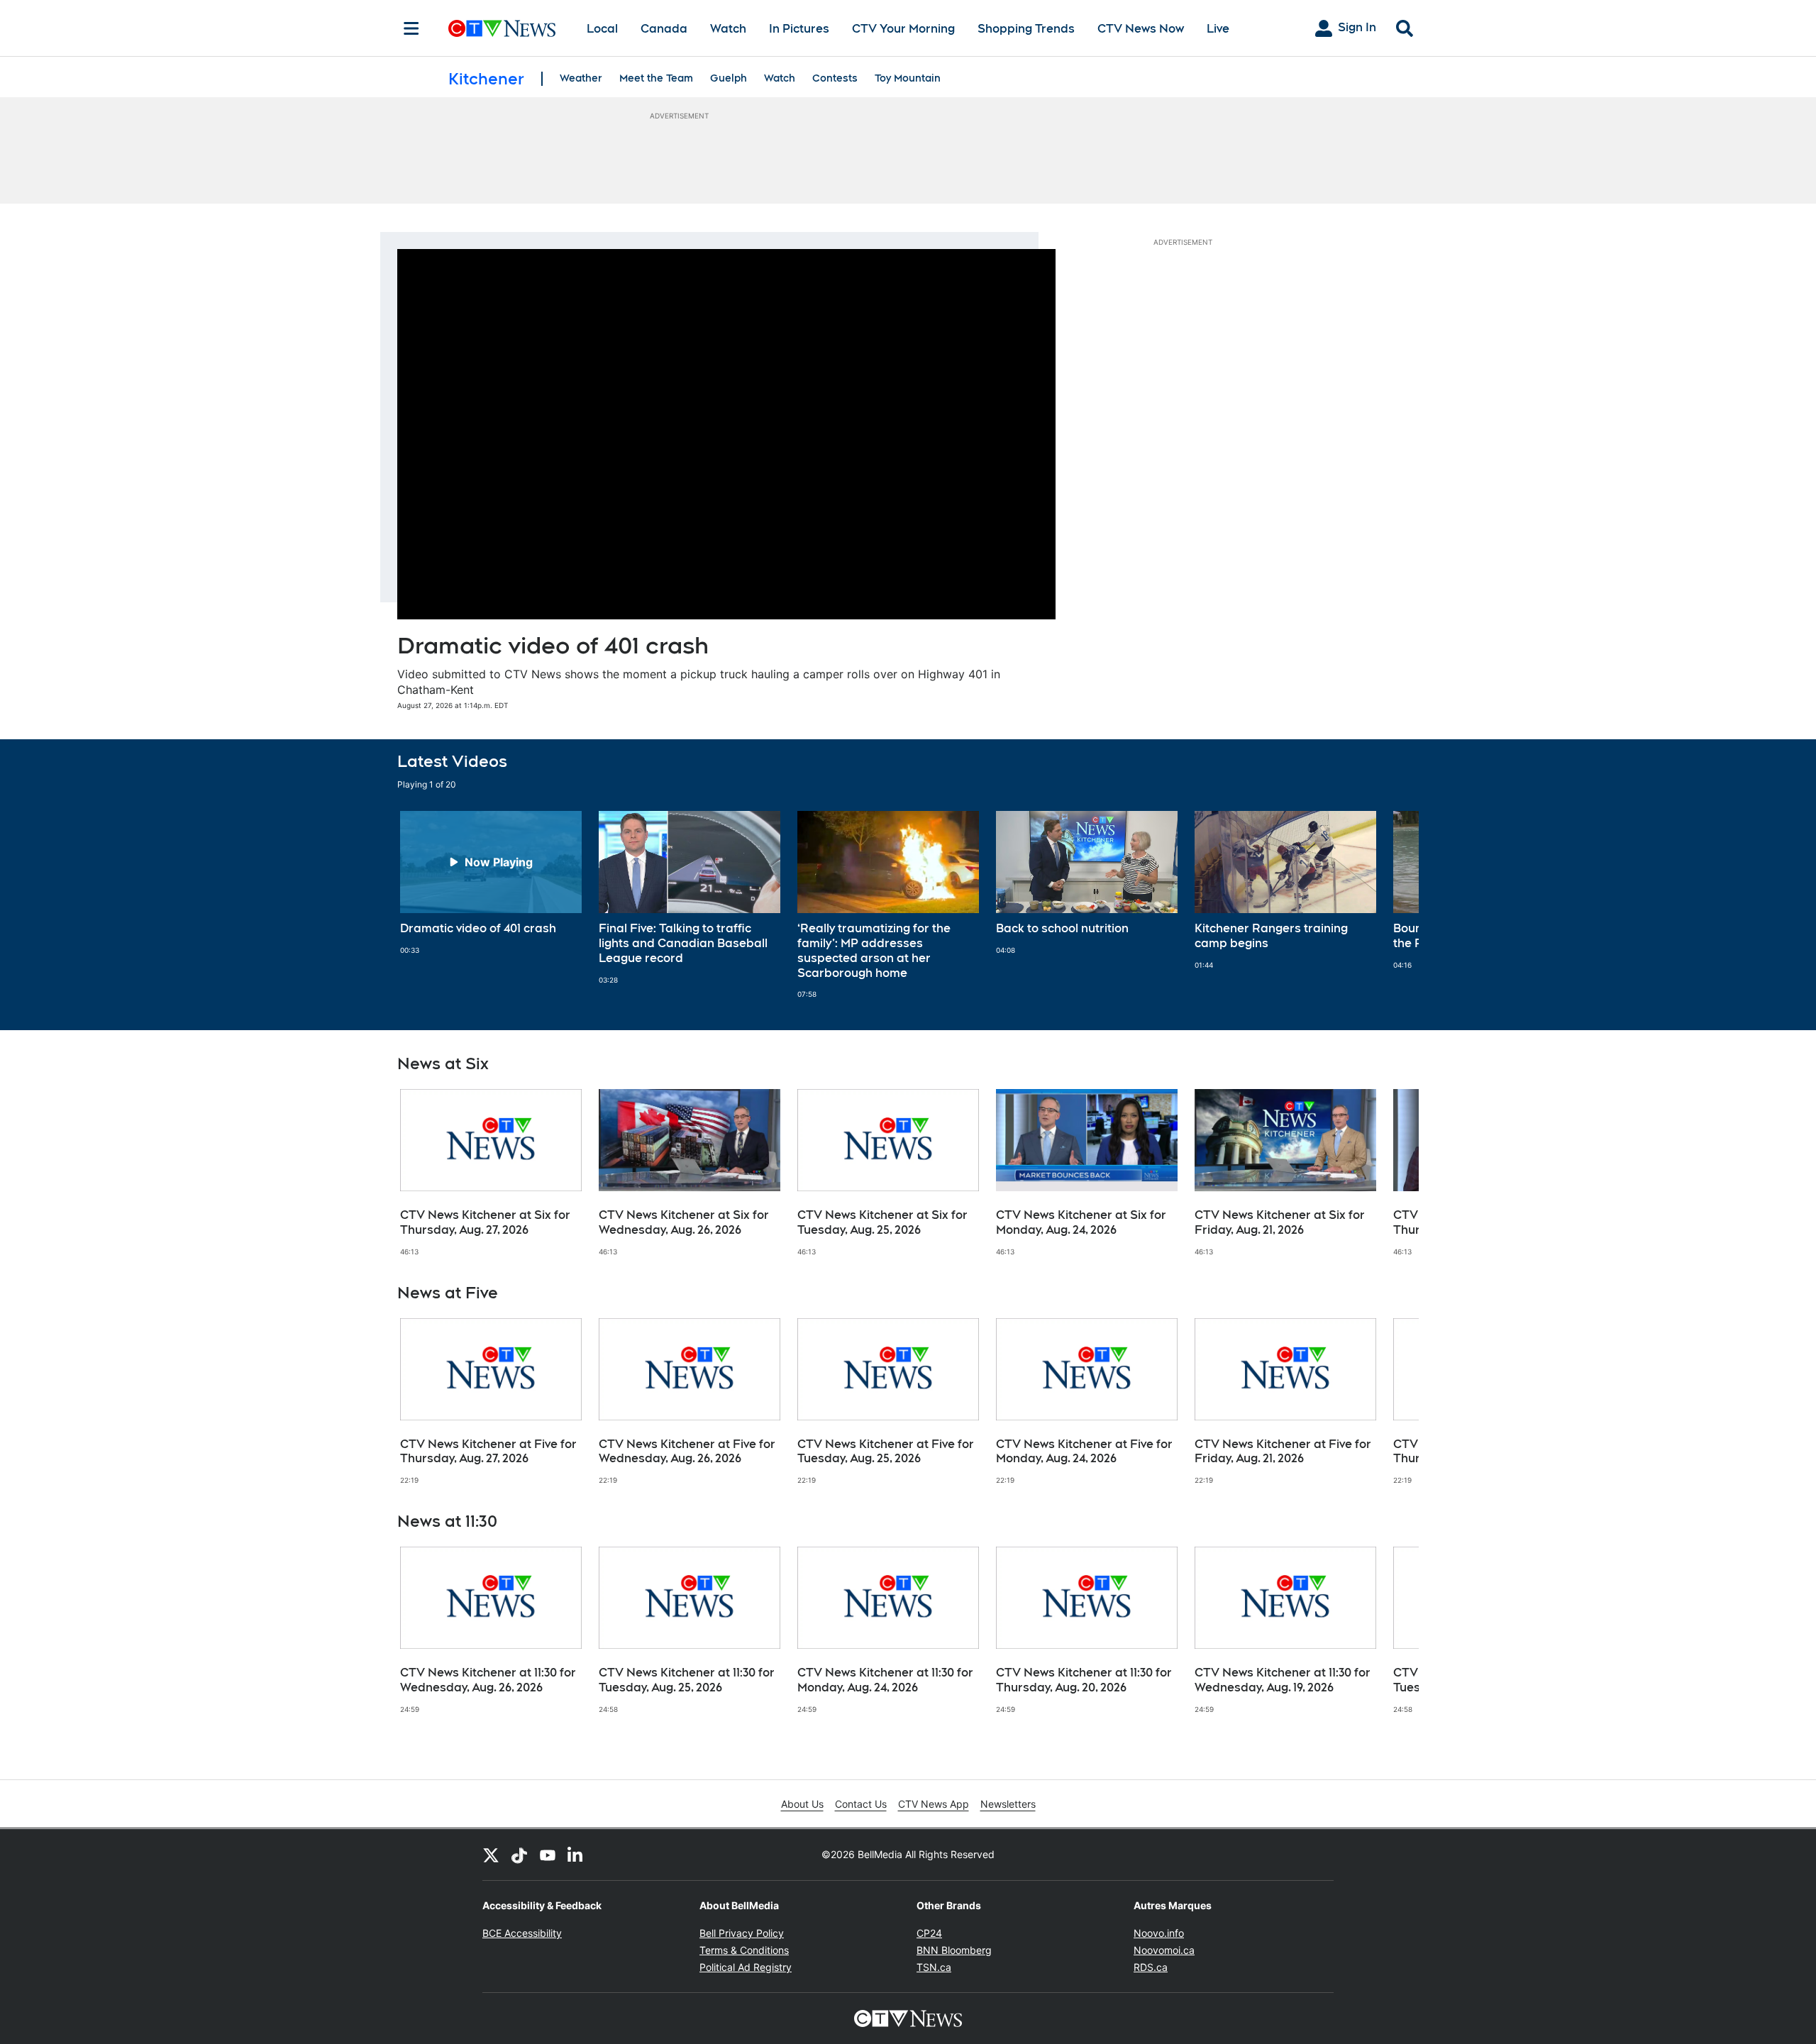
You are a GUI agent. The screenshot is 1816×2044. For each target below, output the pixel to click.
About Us (802, 1804)
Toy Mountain (908, 78)
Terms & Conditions (744, 1950)
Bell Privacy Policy (742, 1933)
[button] (1390, 905)
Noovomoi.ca (1164, 1950)
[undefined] (491, 883)
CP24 (929, 1933)
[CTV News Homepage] (502, 28)
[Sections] (411, 28)
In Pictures (799, 29)
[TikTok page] (519, 1855)
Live (1218, 29)
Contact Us (861, 1804)
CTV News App (934, 1804)
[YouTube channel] (548, 1855)
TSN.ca (934, 1967)
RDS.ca (1151, 1967)
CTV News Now (1141, 29)
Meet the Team (656, 78)
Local (602, 29)
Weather (581, 78)
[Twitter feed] (491, 1855)
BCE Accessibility (522, 1933)
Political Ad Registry (746, 1967)
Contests (835, 78)
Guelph (729, 78)
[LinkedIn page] (576, 1855)
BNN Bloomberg (954, 1950)
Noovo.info (1159, 1933)
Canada (664, 29)
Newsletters (1008, 1804)
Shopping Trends (1026, 29)
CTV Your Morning (903, 29)
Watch (728, 29)
